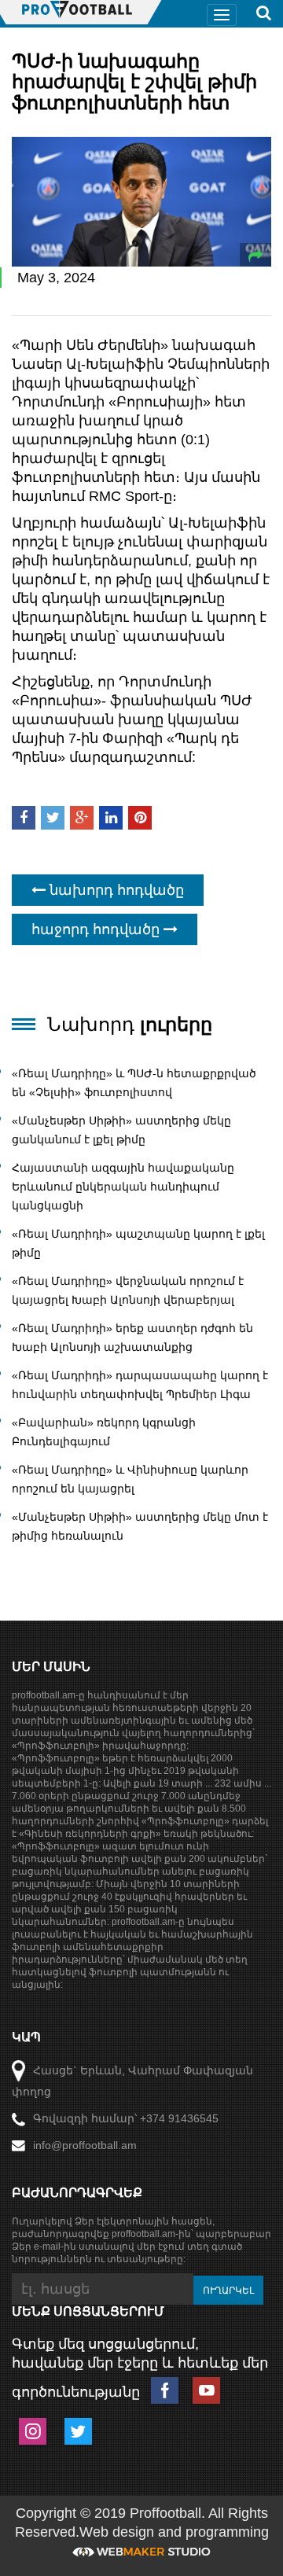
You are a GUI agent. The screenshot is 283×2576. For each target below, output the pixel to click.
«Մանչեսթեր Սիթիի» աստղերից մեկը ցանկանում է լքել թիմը (121, 1130)
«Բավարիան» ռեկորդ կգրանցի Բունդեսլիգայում (104, 1432)
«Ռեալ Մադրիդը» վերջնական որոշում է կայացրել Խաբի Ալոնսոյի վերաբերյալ (128, 1290)
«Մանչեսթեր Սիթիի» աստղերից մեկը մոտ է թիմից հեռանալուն (140, 1526)
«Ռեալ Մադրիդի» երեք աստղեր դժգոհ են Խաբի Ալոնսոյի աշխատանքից (132, 1338)
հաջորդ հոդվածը (97, 929)
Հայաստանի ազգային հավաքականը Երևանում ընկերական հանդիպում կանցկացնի (123, 1187)
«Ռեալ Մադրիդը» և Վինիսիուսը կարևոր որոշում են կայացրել (130, 1479)
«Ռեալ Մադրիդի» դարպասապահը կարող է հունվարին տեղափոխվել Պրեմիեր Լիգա (140, 1385)
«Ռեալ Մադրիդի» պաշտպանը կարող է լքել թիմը (138, 1243)
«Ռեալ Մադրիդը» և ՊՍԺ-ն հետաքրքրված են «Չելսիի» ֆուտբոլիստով (134, 1083)
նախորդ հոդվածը (115, 890)
